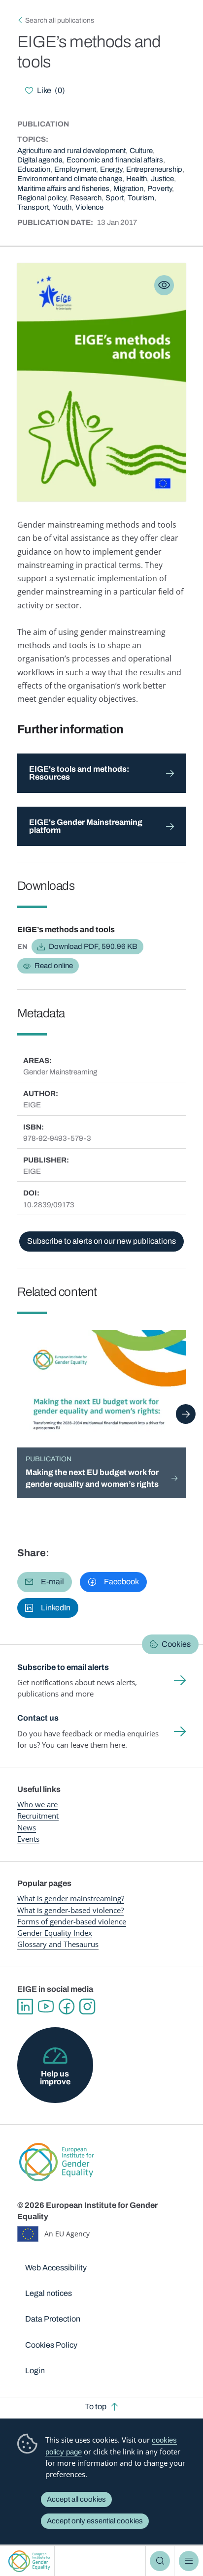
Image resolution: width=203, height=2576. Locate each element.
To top (96, 2406)
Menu (189, 2561)
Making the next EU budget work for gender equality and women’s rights (92, 1478)
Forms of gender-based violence (72, 1921)
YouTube (46, 2007)
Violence (89, 207)
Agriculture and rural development (71, 151)
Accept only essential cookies (95, 2521)
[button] (45, 1582)
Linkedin (25, 2007)
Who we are (37, 1804)
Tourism (141, 198)
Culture (141, 151)
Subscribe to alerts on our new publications (101, 1241)
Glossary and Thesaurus (58, 1944)
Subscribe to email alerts (63, 1667)
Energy (111, 169)
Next (186, 1414)
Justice (162, 179)
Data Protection (53, 2319)
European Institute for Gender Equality (29, 2561)
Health (136, 179)
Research (86, 198)
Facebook (67, 2007)
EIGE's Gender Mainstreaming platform (86, 826)
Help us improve (55, 2078)
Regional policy (42, 198)
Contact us (38, 1718)
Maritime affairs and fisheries (63, 188)
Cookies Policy (51, 2345)
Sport (115, 198)
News (27, 1827)
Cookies (176, 1644)
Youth (62, 207)
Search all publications (60, 20)
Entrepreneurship (154, 169)
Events (28, 1839)
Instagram (87, 2007)
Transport (33, 207)
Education (34, 169)
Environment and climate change (70, 179)
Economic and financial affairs (115, 160)
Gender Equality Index (55, 1933)
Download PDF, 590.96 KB (93, 946)
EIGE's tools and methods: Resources (79, 773)
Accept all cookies (76, 2499)
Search (160, 2561)
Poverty (160, 188)
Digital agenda (40, 160)
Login (35, 2371)
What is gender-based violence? (70, 1910)
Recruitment (38, 1816)
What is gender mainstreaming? (71, 1898)
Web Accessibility (56, 2268)
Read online (54, 966)
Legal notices (49, 2293)
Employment (75, 169)
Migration (128, 188)
